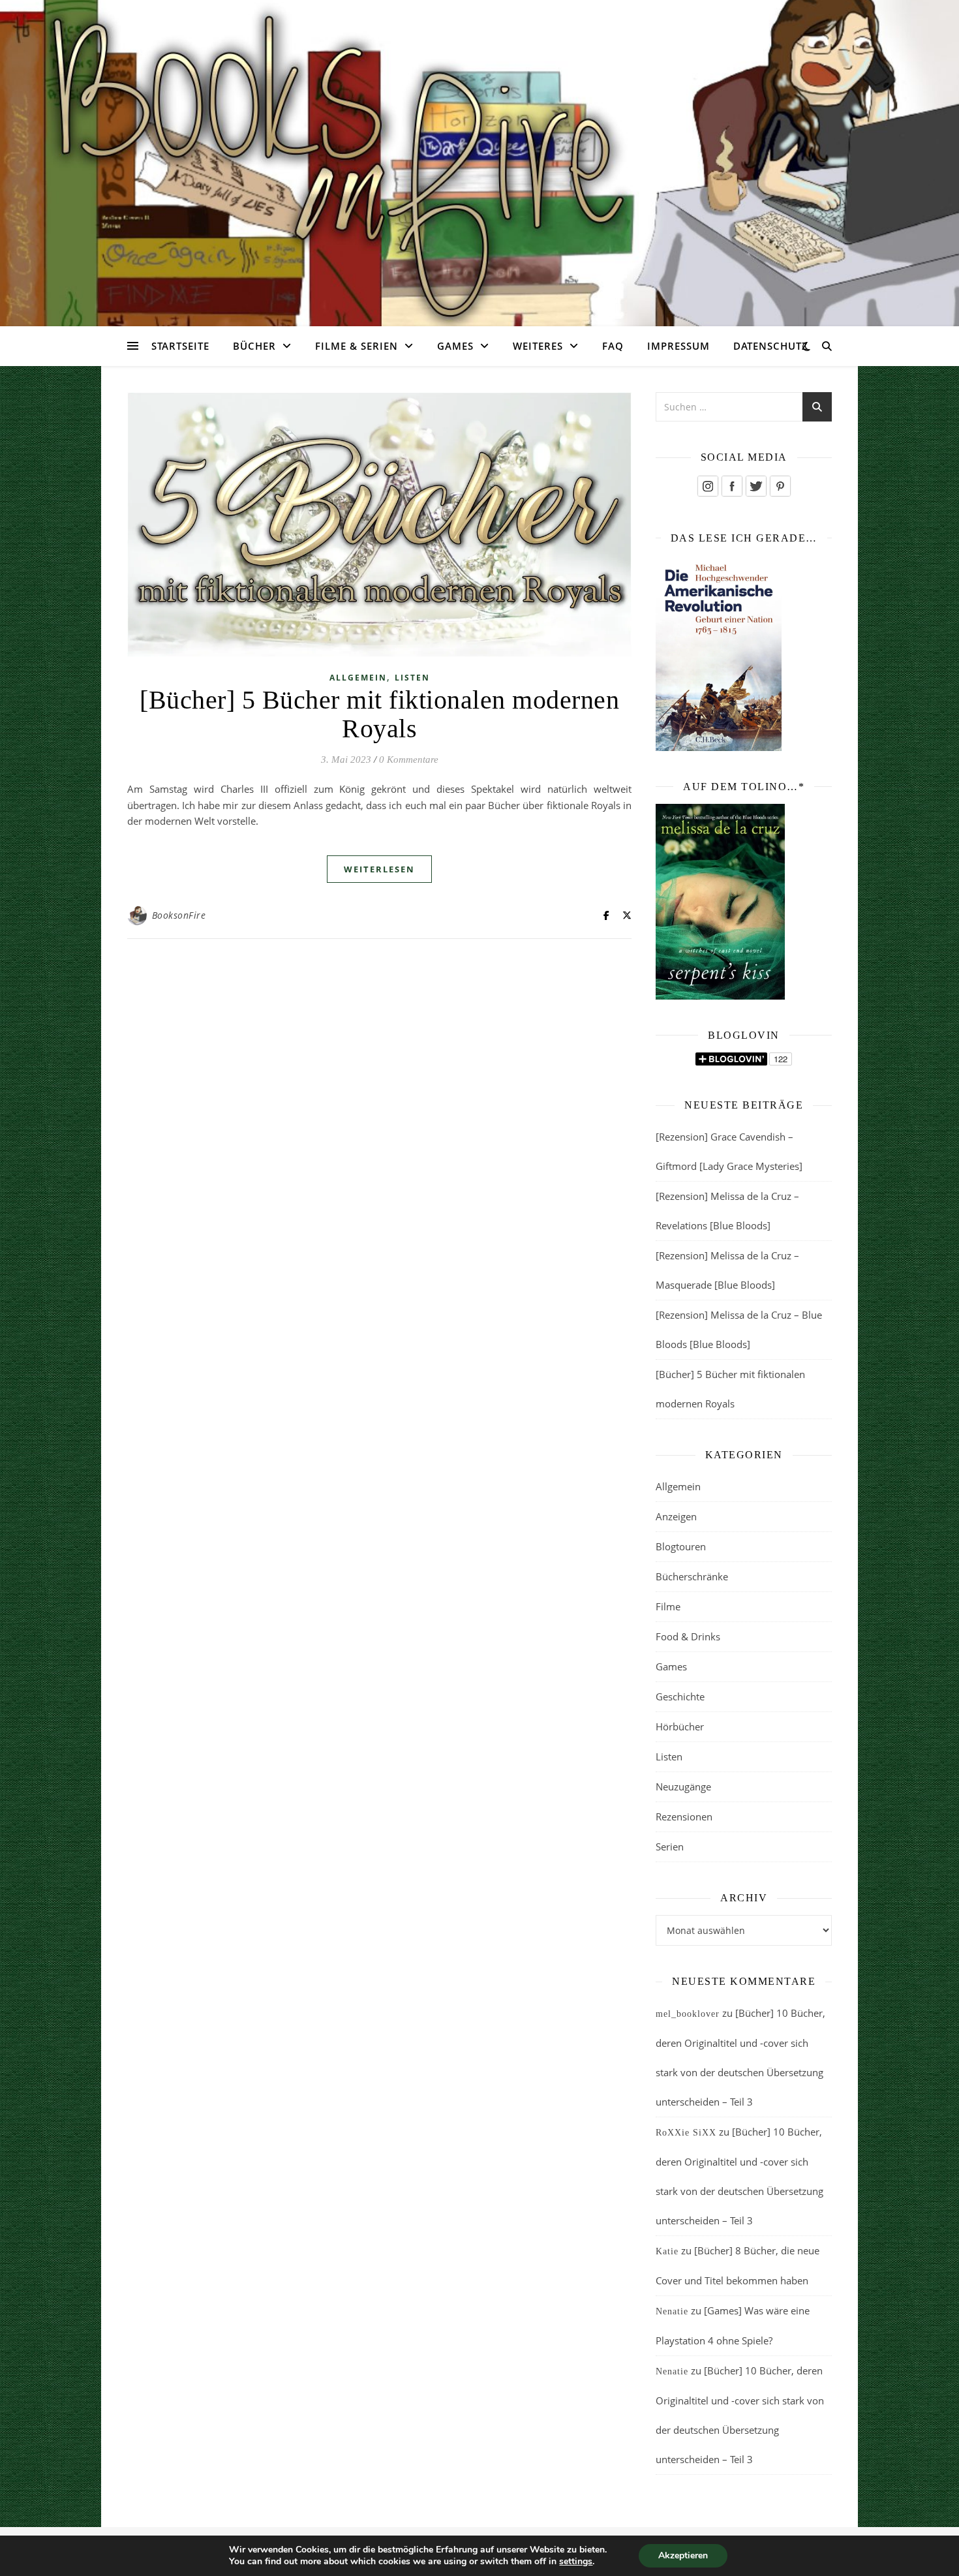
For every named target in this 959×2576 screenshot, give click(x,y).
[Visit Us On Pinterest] (780, 486)
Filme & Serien (357, 346)
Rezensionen (684, 1817)
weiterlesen (379, 869)
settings (576, 2562)
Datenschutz (771, 346)
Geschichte (680, 1696)
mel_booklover (688, 2014)
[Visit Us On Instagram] (708, 486)
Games (455, 346)
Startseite (180, 346)
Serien (670, 1847)
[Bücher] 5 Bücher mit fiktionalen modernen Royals (379, 714)
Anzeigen (676, 1516)
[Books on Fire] (479, 155)
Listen (412, 678)
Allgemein (358, 678)
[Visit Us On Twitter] (756, 486)
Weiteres (538, 346)
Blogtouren (681, 1546)
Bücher (254, 346)
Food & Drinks (688, 1636)
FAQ (613, 346)
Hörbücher (680, 1726)
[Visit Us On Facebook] (732, 486)
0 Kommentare (409, 759)
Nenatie (672, 2311)
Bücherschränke (692, 1576)
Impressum (678, 346)
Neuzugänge (683, 1786)
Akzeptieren (683, 2555)
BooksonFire (179, 915)
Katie (667, 2251)
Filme (668, 1606)
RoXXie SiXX (686, 2133)
